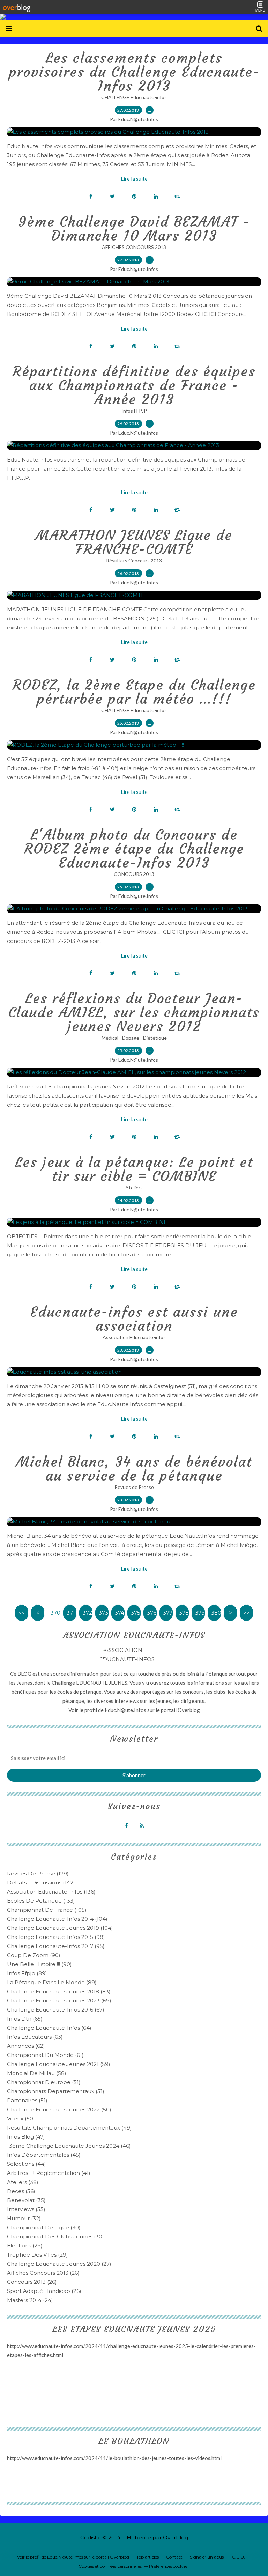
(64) (49, 2028)
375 (136, 1613)
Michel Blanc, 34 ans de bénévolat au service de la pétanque (134, 1469)
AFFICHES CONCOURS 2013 (134, 247)
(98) (56, 1937)
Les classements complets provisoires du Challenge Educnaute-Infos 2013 (134, 72)
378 (184, 1613)
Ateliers (134, 1187)
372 (87, 1613)
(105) (47, 1910)
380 (216, 1613)
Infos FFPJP (134, 411)
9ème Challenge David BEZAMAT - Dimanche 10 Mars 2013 (134, 229)
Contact (174, 2557)
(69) (59, 2001)
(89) (27, 1973)
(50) (59, 2109)
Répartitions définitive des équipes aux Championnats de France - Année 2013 (134, 385)
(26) (43, 2273)
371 (71, 1613)
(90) (34, 1955)
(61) (45, 2055)
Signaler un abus (207, 2557)
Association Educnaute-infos (134, 1337)
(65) (25, 2019)
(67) (56, 2010)
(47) (26, 2137)
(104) (57, 1919)
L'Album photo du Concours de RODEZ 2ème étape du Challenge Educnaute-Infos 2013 (134, 849)
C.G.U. (239, 2557)
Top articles (148, 2557)
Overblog (176, 2537)
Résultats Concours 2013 (134, 560)
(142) (41, 1883)
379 (200, 1613)
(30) (44, 2227)
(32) (24, 2218)
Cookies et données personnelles (110, 2566)
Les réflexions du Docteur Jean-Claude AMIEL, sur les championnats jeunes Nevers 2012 (134, 1012)
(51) (44, 2082)
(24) (30, 2300)
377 (168, 1613)
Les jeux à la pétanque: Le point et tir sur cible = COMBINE (134, 1169)
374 (120, 1613)
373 (103, 1613)
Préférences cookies (168, 2566)
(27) (59, 2264)
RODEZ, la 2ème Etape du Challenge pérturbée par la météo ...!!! (134, 692)
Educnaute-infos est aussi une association (134, 1319)
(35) (26, 2200)
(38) (23, 2182)
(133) (41, 1901)
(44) (27, 2164)
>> (246, 1613)
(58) (37, 2073)
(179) (38, 1873)
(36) (21, 2191)
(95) (56, 1946)
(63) (35, 2037)
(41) (49, 2173)
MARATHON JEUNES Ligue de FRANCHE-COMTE (134, 542)
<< (22, 1613)
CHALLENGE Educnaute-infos (134, 97)
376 (152, 1613)
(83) (59, 1991)
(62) (26, 2046)
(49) (69, 2128)
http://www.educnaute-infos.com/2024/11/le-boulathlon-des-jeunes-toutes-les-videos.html (114, 2458)
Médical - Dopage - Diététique (134, 1038)
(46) (69, 2146)
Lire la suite (134, 179)
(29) (25, 2246)
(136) (51, 1892)
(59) (59, 2064)
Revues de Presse (134, 1487)
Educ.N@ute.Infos (125, 1710)
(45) (44, 2155)
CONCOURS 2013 (134, 874)
